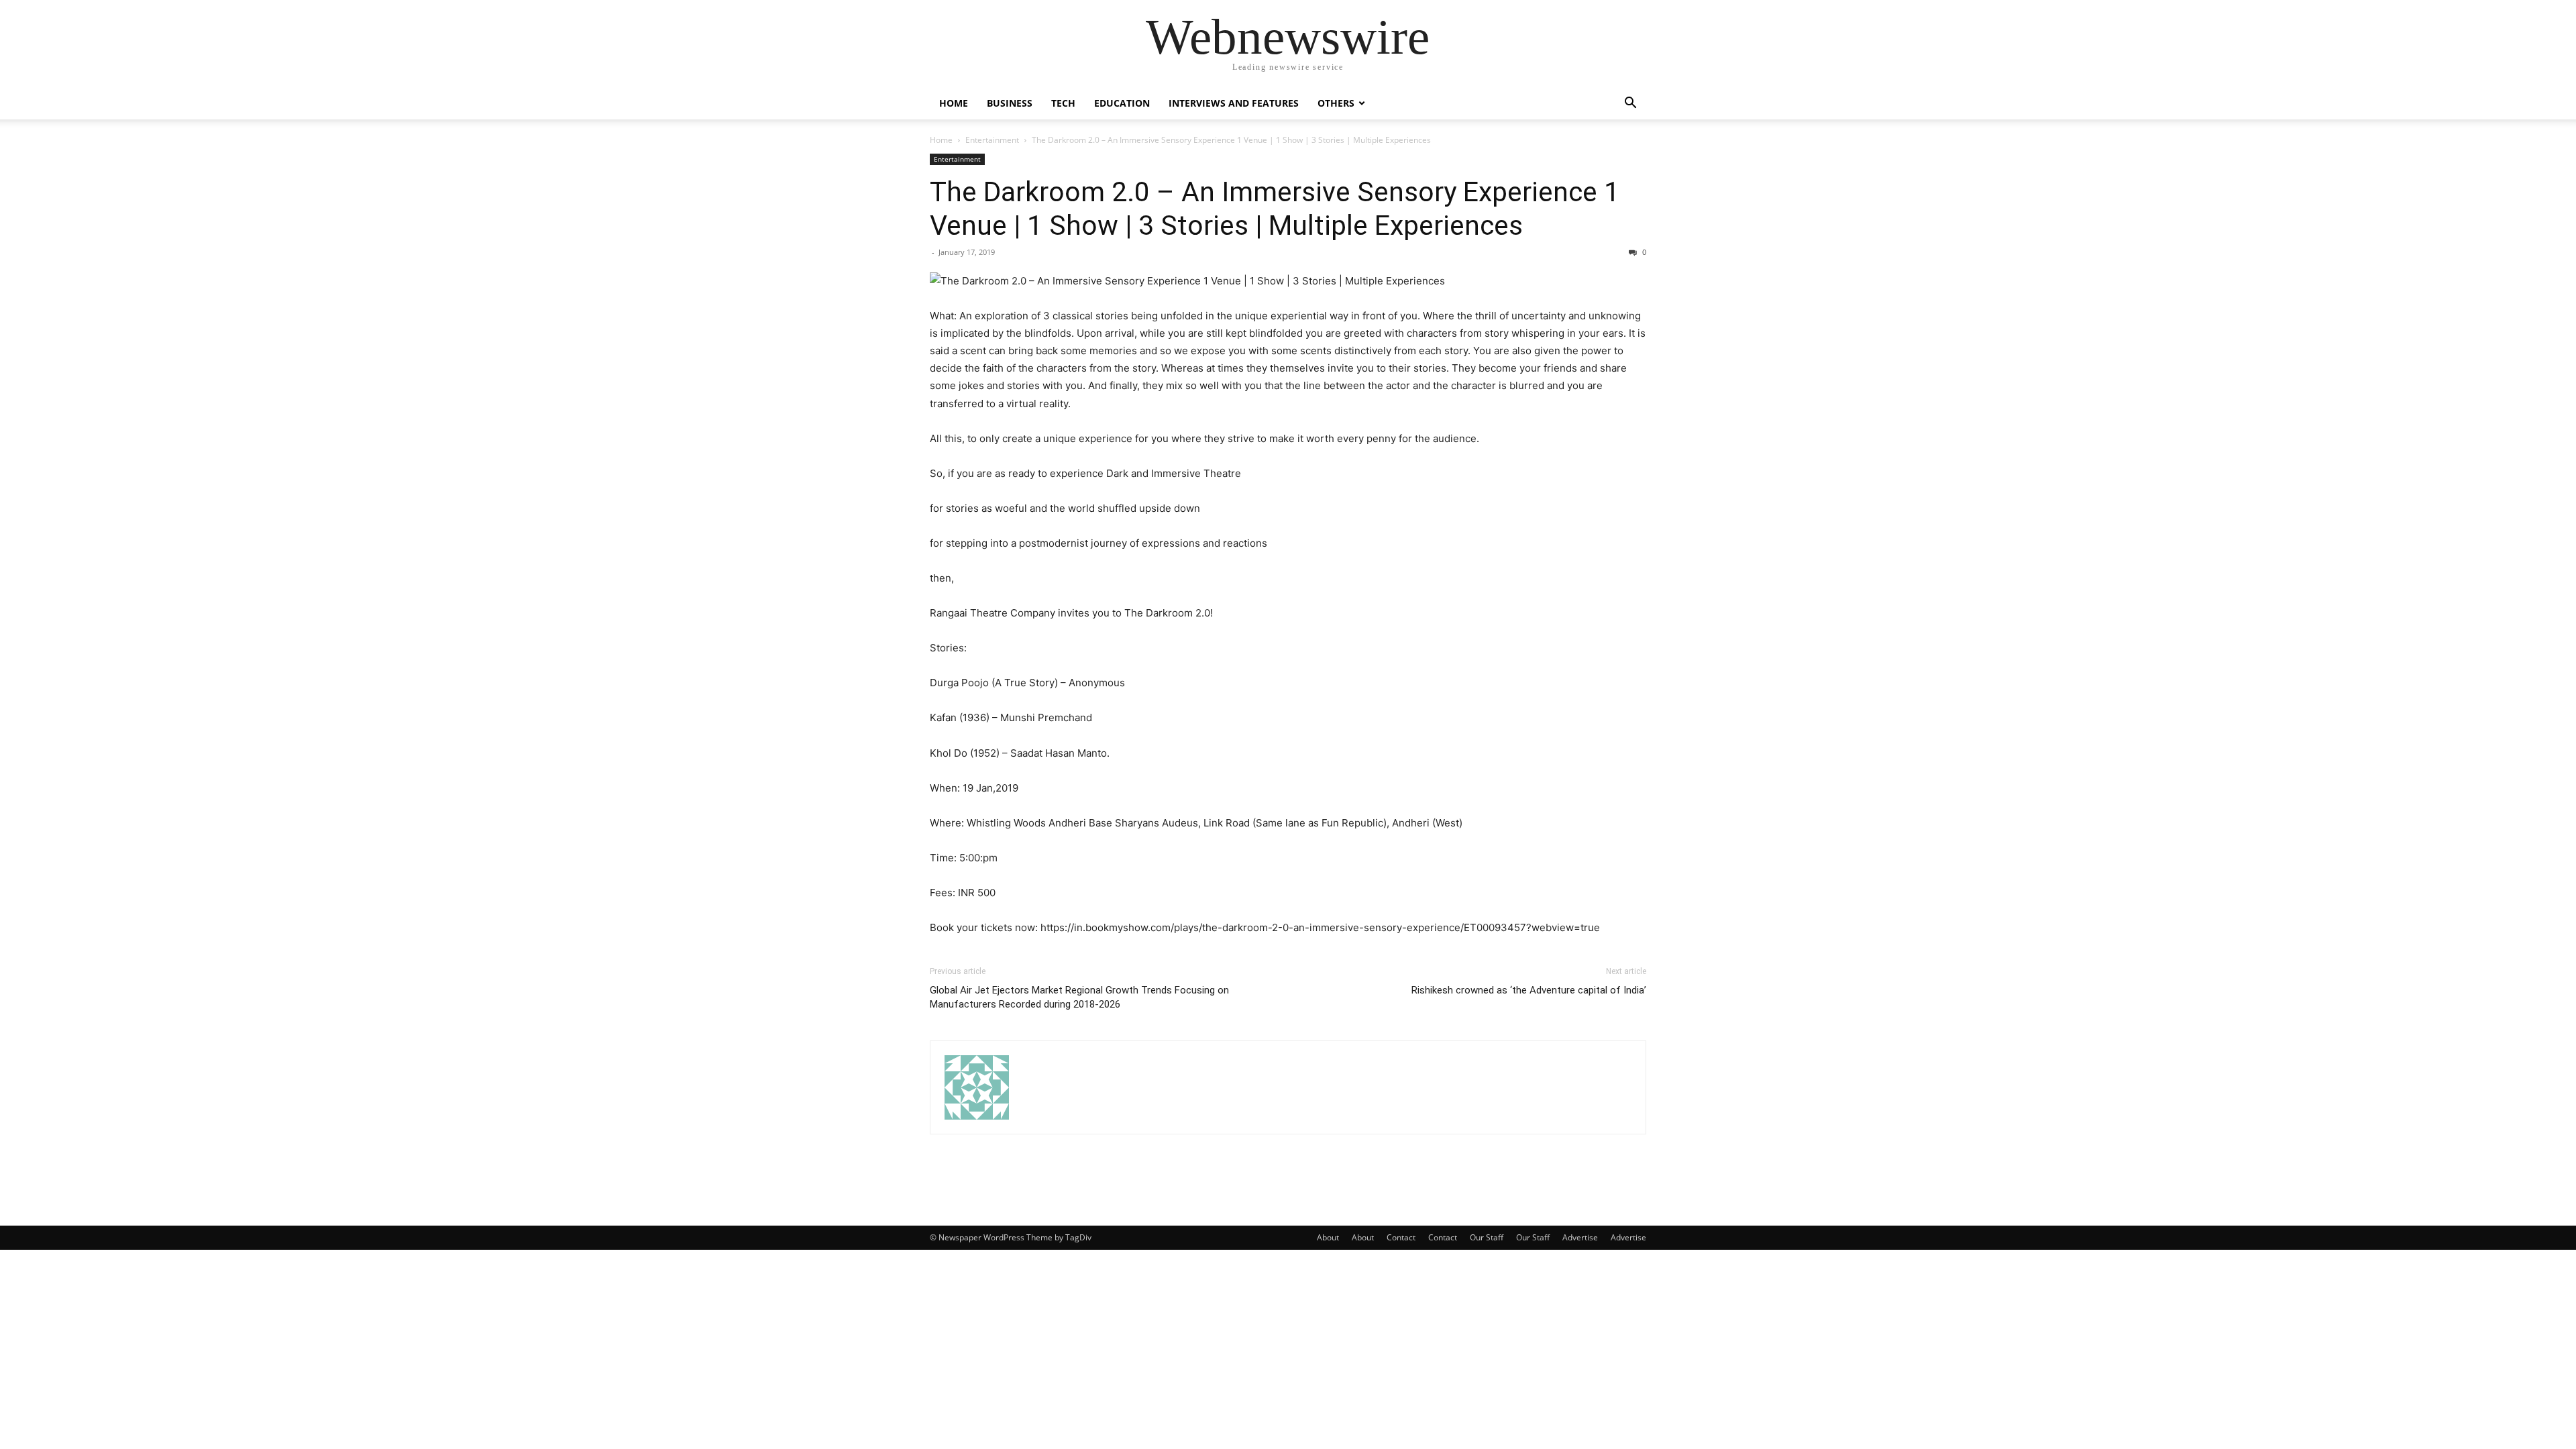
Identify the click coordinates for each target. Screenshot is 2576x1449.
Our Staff (1487, 1237)
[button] (1630, 104)
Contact (1401, 1237)
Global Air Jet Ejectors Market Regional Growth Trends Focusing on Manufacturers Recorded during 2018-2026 (1079, 997)
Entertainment (992, 140)
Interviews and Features (1234, 103)
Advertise (1580, 1237)
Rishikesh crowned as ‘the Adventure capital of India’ (1529, 990)
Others (1336, 103)
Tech (1063, 103)
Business (1010, 103)
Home (954, 103)
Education (1122, 103)
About (1328, 1237)
